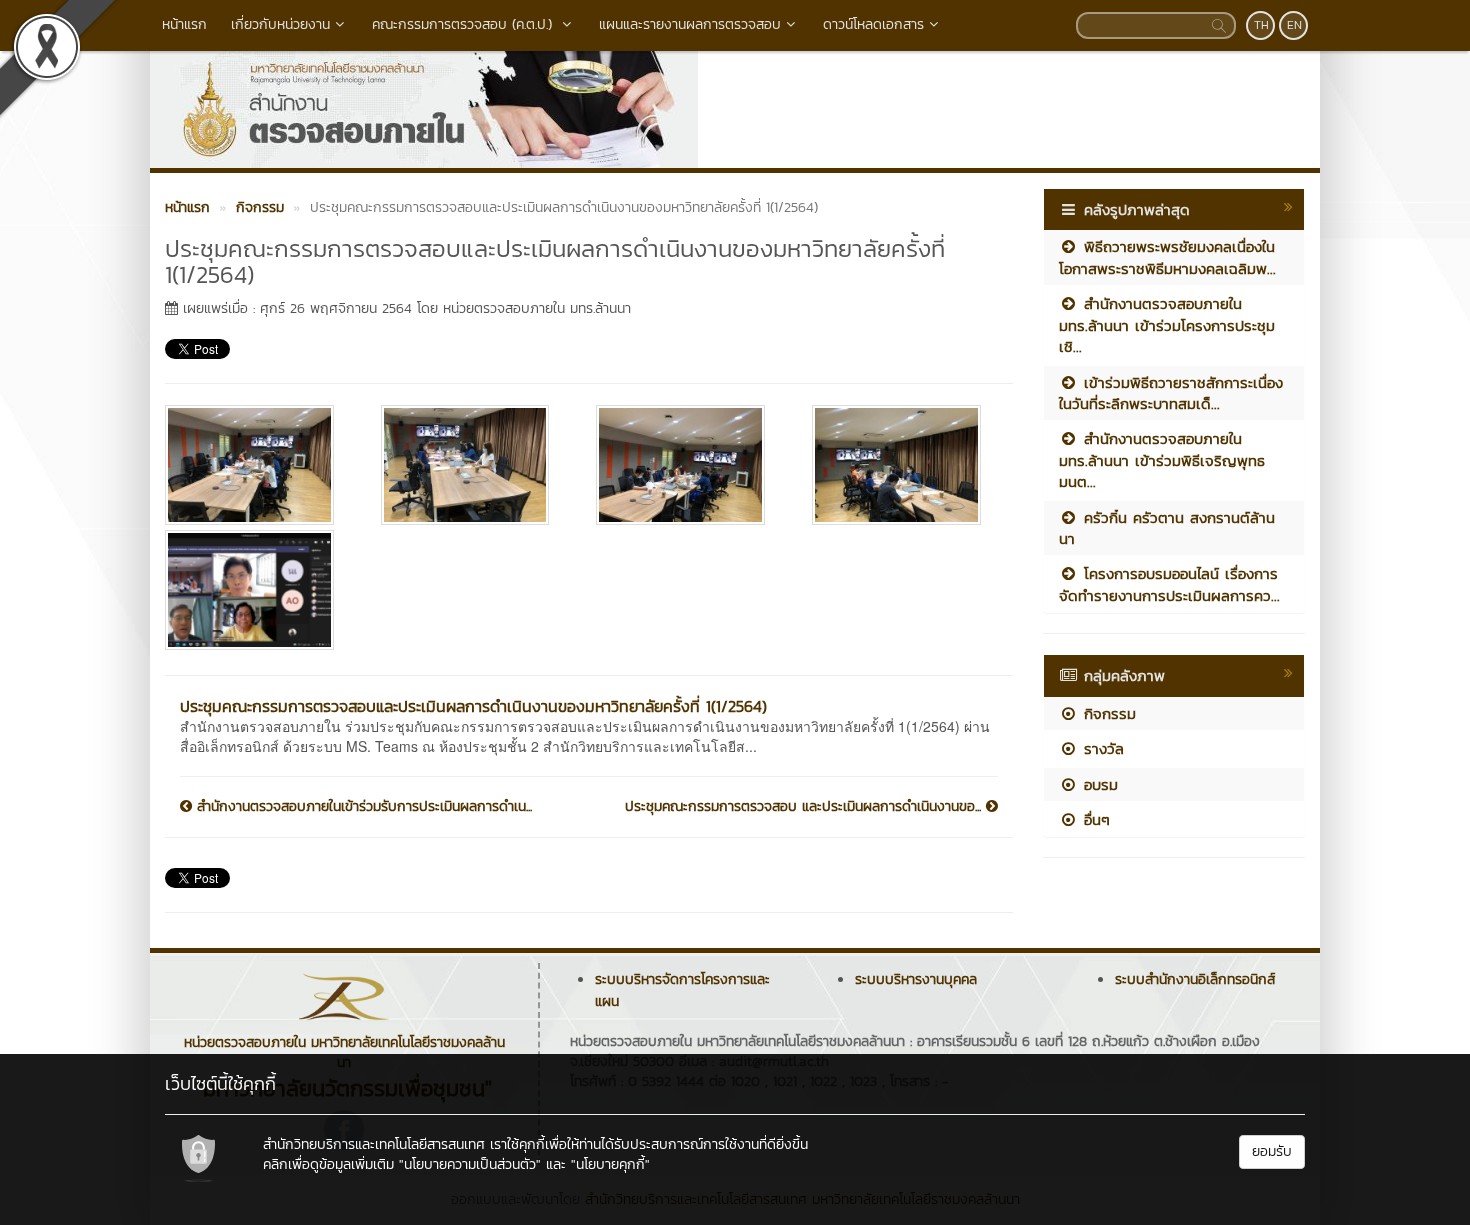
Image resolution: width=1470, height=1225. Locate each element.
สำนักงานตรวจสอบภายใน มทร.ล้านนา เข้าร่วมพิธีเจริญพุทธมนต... (1162, 460)
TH (1261, 25)
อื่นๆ (1094, 819)
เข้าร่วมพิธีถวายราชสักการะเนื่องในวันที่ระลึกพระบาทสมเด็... (1171, 393)
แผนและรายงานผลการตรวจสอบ (690, 24)
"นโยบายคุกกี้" (610, 1164)
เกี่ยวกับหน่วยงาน (280, 24)
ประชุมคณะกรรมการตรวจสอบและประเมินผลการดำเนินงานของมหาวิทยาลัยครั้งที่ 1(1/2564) (473, 706)
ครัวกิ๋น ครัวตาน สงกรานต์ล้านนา (1167, 528)
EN (1294, 25)
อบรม (1098, 784)
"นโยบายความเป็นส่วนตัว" (470, 1164)
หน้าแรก (184, 24)
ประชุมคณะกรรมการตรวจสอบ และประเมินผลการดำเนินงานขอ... (805, 807)
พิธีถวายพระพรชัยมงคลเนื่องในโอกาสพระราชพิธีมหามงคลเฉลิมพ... (1167, 257)
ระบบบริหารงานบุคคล (916, 979)
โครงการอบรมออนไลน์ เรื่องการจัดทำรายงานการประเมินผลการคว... (1169, 584)
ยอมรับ (1272, 1151)
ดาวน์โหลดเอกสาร (873, 24)
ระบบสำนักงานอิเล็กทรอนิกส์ (1195, 979)
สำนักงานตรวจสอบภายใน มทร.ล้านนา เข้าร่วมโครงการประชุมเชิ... (1167, 325)
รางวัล (1101, 748)
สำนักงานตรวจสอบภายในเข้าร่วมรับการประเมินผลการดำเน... (362, 807)
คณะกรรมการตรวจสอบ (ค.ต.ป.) (464, 24)
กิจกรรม (1107, 713)
